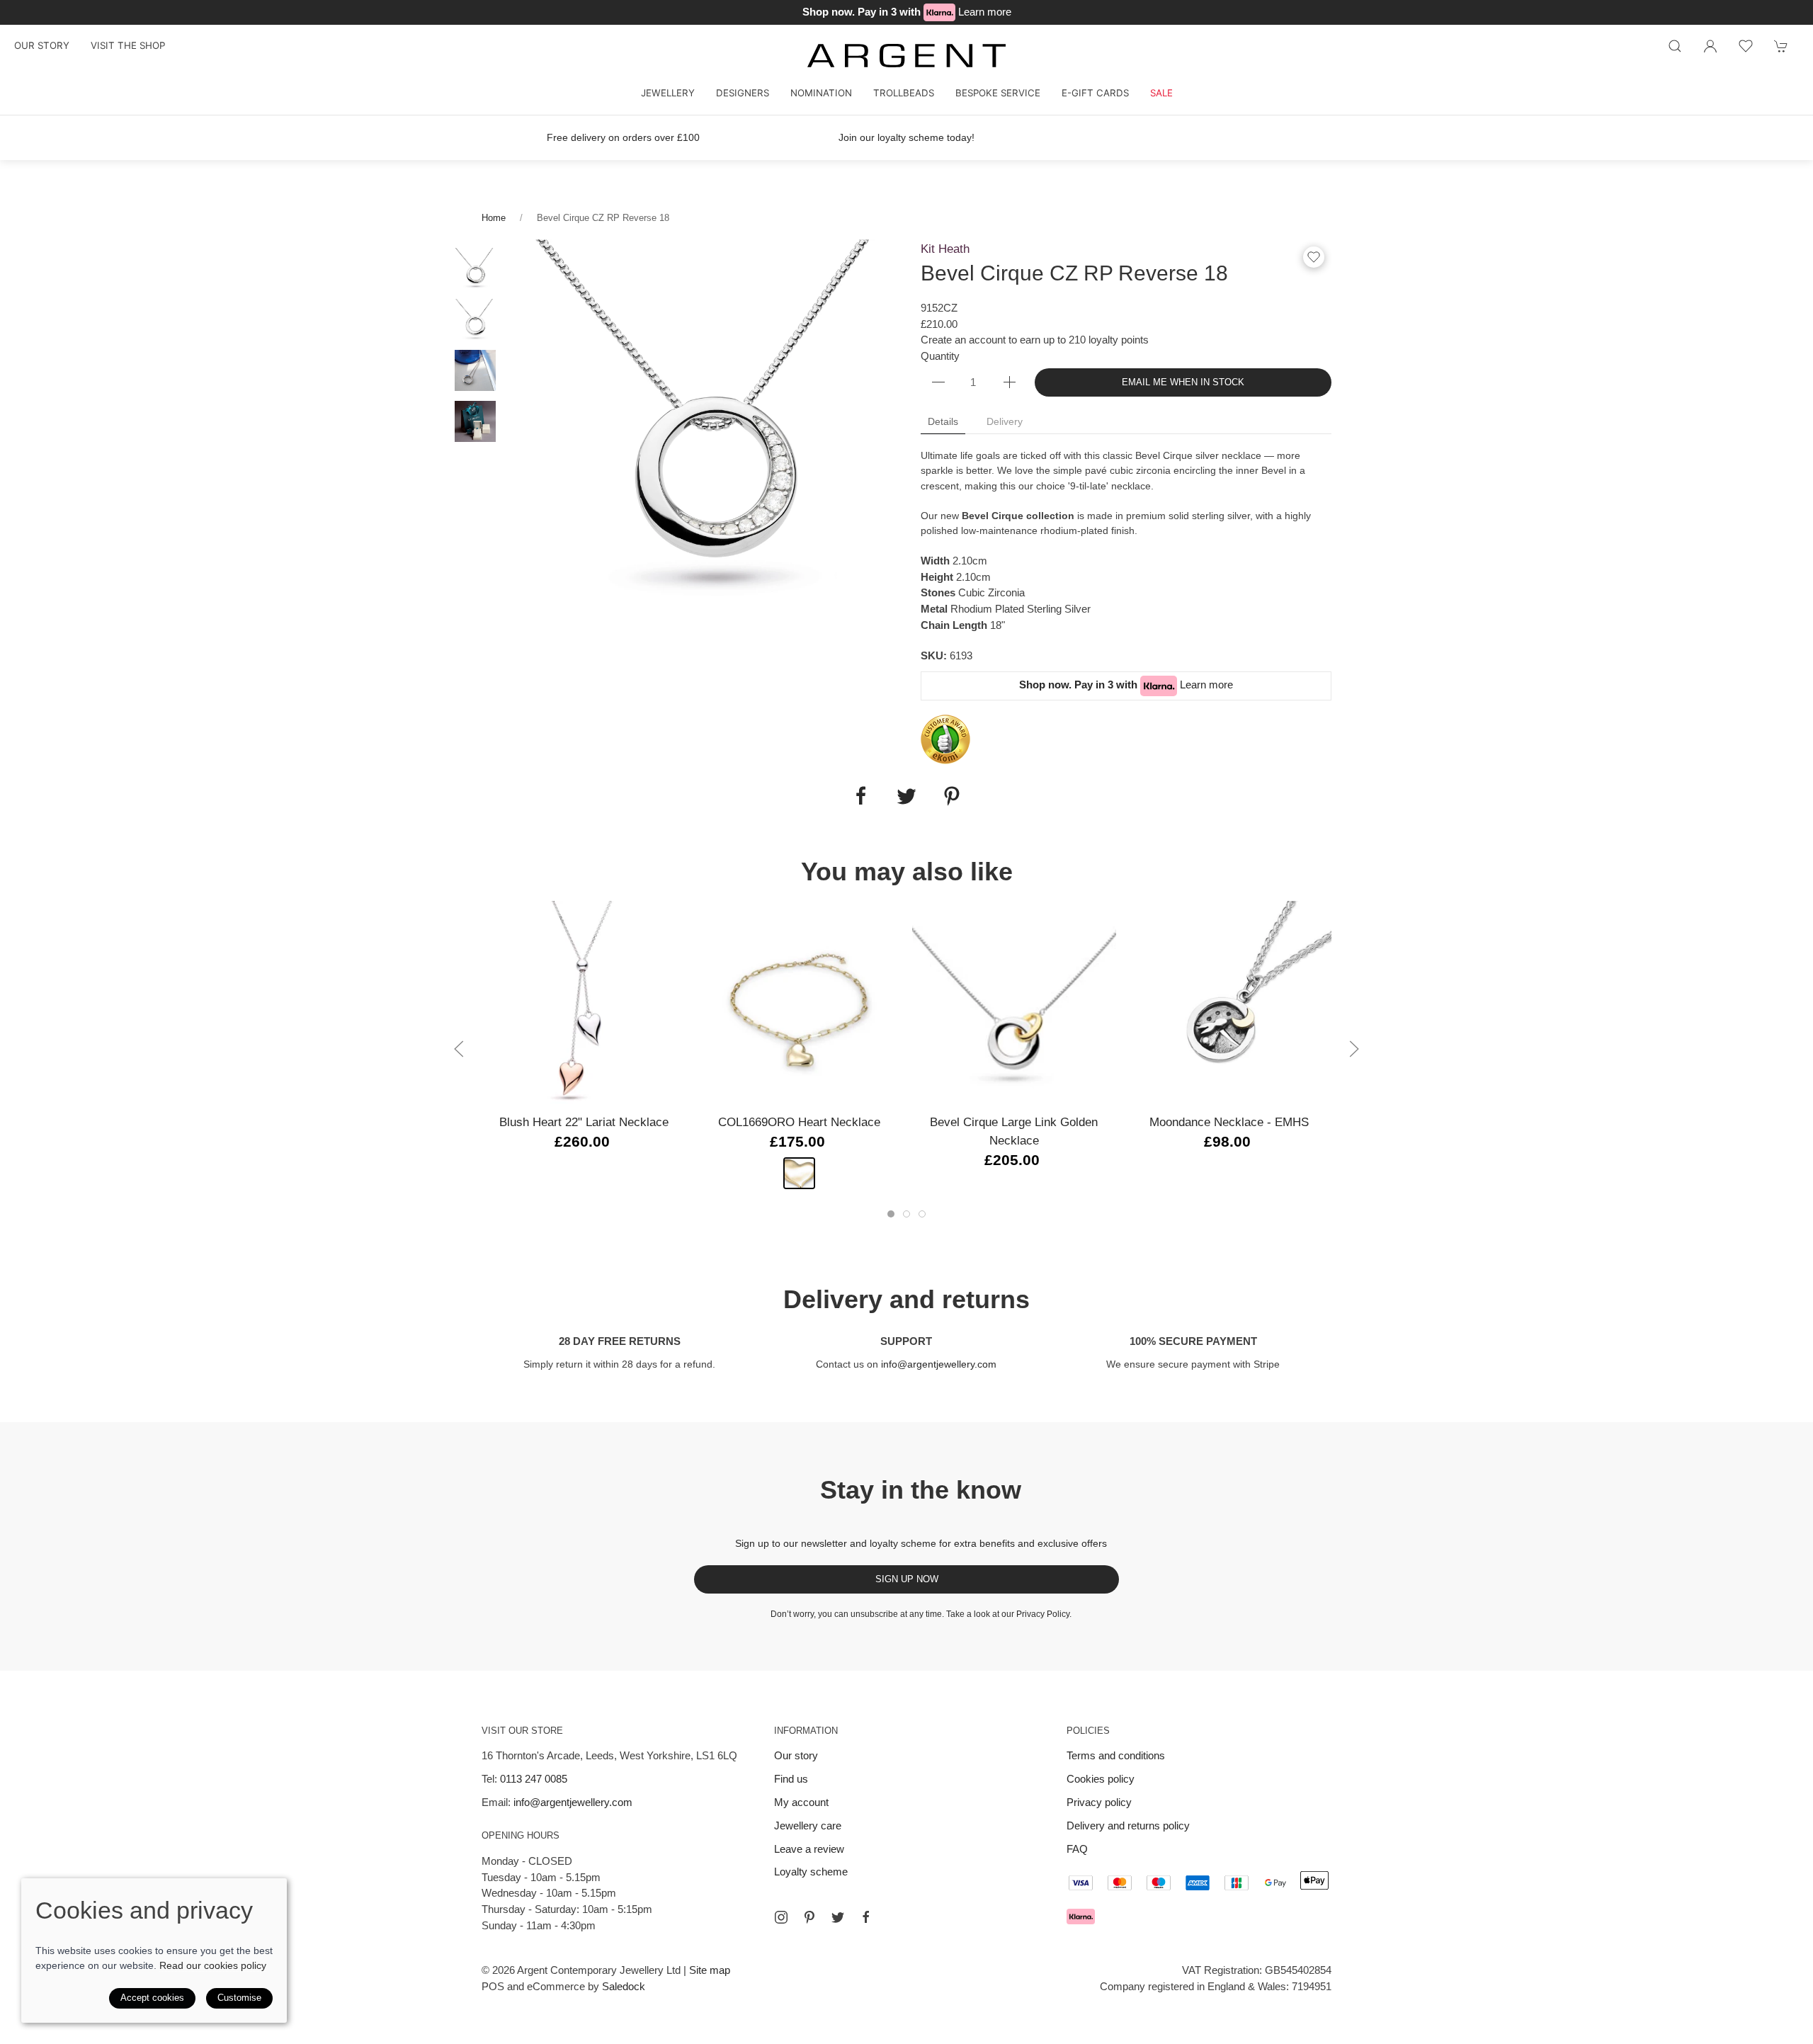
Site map (710, 1970)
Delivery (1005, 421)
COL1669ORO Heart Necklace (799, 1122)
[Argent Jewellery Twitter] (838, 1917)
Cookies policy (1101, 1779)
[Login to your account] (1710, 46)
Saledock (624, 1986)
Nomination (821, 93)
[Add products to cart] (1781, 46)
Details (943, 421)
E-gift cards (1095, 93)
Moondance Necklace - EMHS (1229, 1122)
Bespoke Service (998, 93)
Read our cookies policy (213, 1965)
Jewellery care (808, 1826)
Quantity (940, 356)
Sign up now (907, 1579)
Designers (743, 93)
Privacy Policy (1043, 1614)
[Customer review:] (945, 738)
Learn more (985, 12)
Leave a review (809, 1849)
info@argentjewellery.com (939, 1364)
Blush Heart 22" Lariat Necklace (584, 1122)
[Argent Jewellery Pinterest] (809, 1917)
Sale (1161, 93)
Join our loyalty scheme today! (906, 137)
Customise (239, 1998)
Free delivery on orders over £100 (623, 137)
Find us (791, 1779)
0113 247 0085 (534, 1779)
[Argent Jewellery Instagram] (781, 1917)
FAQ (1077, 1849)
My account (801, 1802)
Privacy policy (1099, 1802)
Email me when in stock (1183, 382)
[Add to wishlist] (1746, 46)
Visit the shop (128, 45)
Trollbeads (904, 93)
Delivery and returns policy (1128, 1826)
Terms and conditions (1116, 1755)
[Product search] (1675, 46)
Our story (42, 45)
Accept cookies (152, 1998)
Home (494, 218)
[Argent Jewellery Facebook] (866, 1917)
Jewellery (668, 93)
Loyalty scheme (811, 1872)
